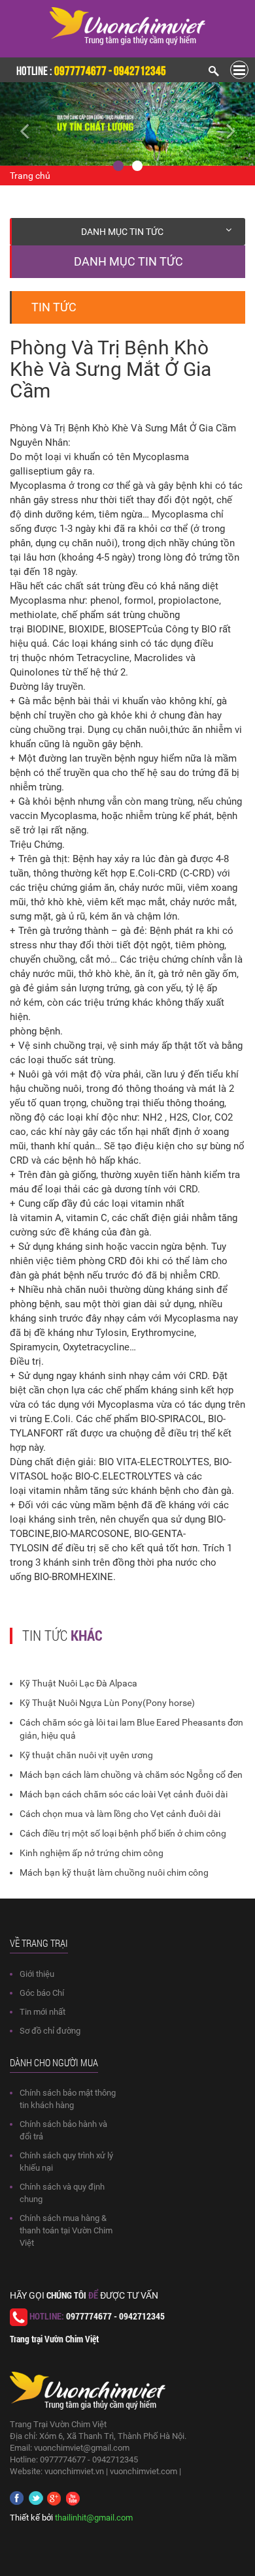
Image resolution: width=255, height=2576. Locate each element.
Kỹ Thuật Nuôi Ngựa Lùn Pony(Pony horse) (107, 1703)
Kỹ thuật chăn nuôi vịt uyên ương (86, 1755)
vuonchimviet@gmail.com (82, 2448)
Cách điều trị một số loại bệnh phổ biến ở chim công (123, 1833)
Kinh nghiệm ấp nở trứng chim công (92, 1853)
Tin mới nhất (42, 2012)
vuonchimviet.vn (74, 2471)
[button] (19, 124)
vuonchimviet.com (144, 2471)
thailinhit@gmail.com (94, 2518)
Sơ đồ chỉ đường (50, 2031)
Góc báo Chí (42, 1993)
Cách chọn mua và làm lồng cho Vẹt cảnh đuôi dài (120, 1814)
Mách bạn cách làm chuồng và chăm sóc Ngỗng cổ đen (131, 1775)
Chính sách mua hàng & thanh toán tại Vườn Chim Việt (66, 2230)
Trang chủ (30, 176)
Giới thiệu (37, 1974)
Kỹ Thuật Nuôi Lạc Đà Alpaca (78, 1683)
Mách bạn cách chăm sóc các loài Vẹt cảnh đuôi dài (124, 1794)
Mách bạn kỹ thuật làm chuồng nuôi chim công (114, 1872)
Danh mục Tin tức (122, 232)
